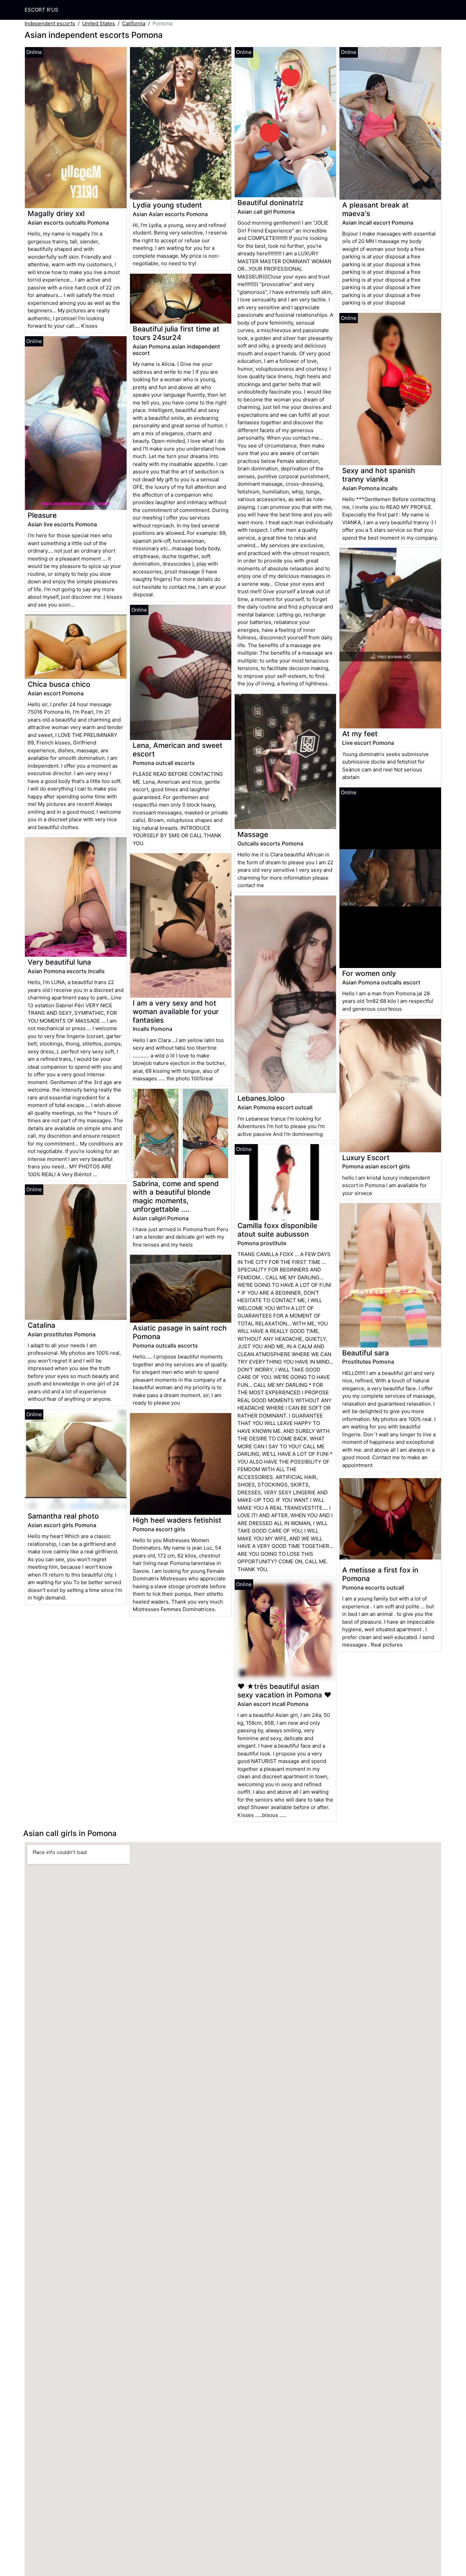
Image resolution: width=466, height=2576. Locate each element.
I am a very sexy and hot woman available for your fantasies (176, 1012)
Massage (253, 834)
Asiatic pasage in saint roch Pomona (180, 1332)
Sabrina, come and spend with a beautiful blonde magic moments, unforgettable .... (176, 1196)
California (134, 23)
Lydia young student (167, 205)
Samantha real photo (63, 1516)
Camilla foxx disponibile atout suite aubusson (277, 1230)
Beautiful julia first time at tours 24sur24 (176, 333)
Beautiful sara (366, 1353)
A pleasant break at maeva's (375, 209)
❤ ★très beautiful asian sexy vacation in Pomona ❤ (284, 1691)
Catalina (41, 1325)
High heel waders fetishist (177, 1520)
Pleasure (42, 515)
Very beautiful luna (59, 962)
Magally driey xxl (56, 214)
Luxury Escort (366, 1158)
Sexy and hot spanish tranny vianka (379, 475)
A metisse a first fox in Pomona (380, 1574)
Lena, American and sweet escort (178, 750)
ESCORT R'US (41, 10)
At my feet (360, 734)
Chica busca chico (59, 684)
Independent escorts (50, 23)
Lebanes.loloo (261, 1098)
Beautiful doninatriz (270, 203)
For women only (369, 973)
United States (99, 23)
